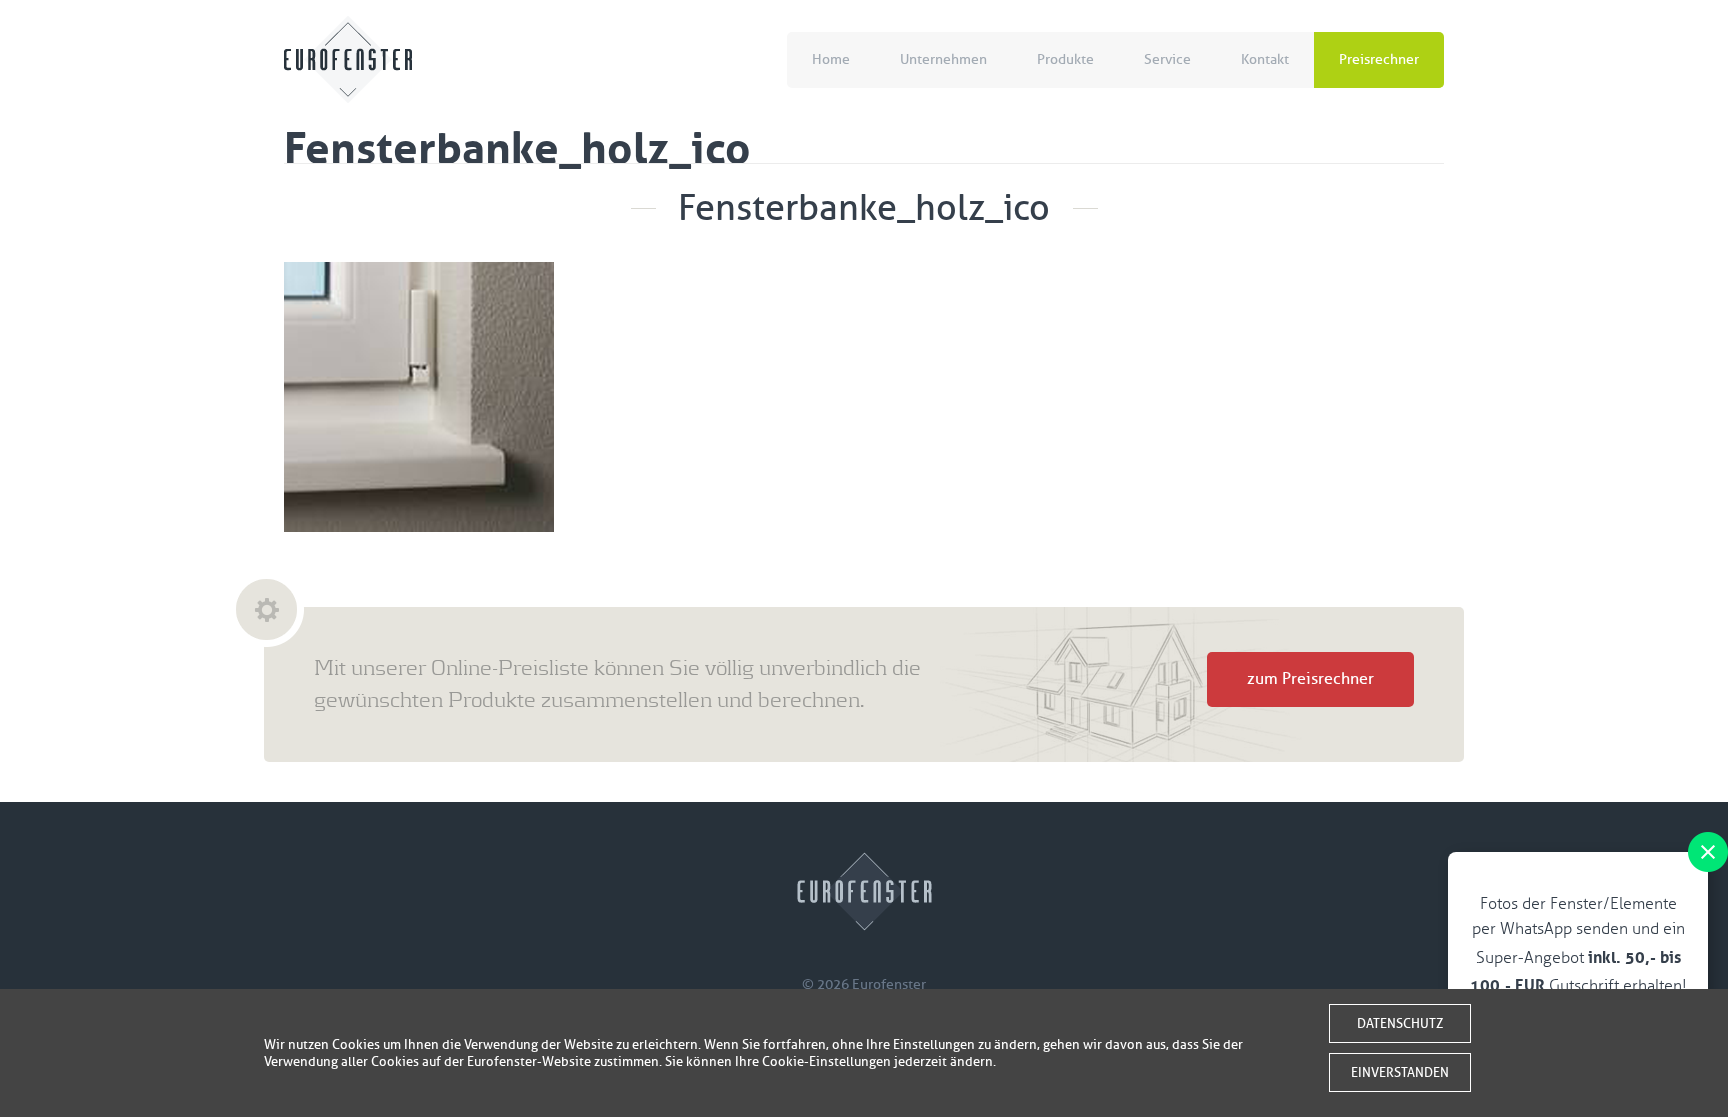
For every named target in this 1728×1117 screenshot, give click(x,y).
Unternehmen (943, 59)
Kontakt (1265, 59)
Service (1167, 59)
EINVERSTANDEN (1400, 1072)
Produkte (1065, 59)
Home (831, 59)
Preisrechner (1379, 59)
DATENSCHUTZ (1400, 1023)
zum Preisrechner (1310, 679)
